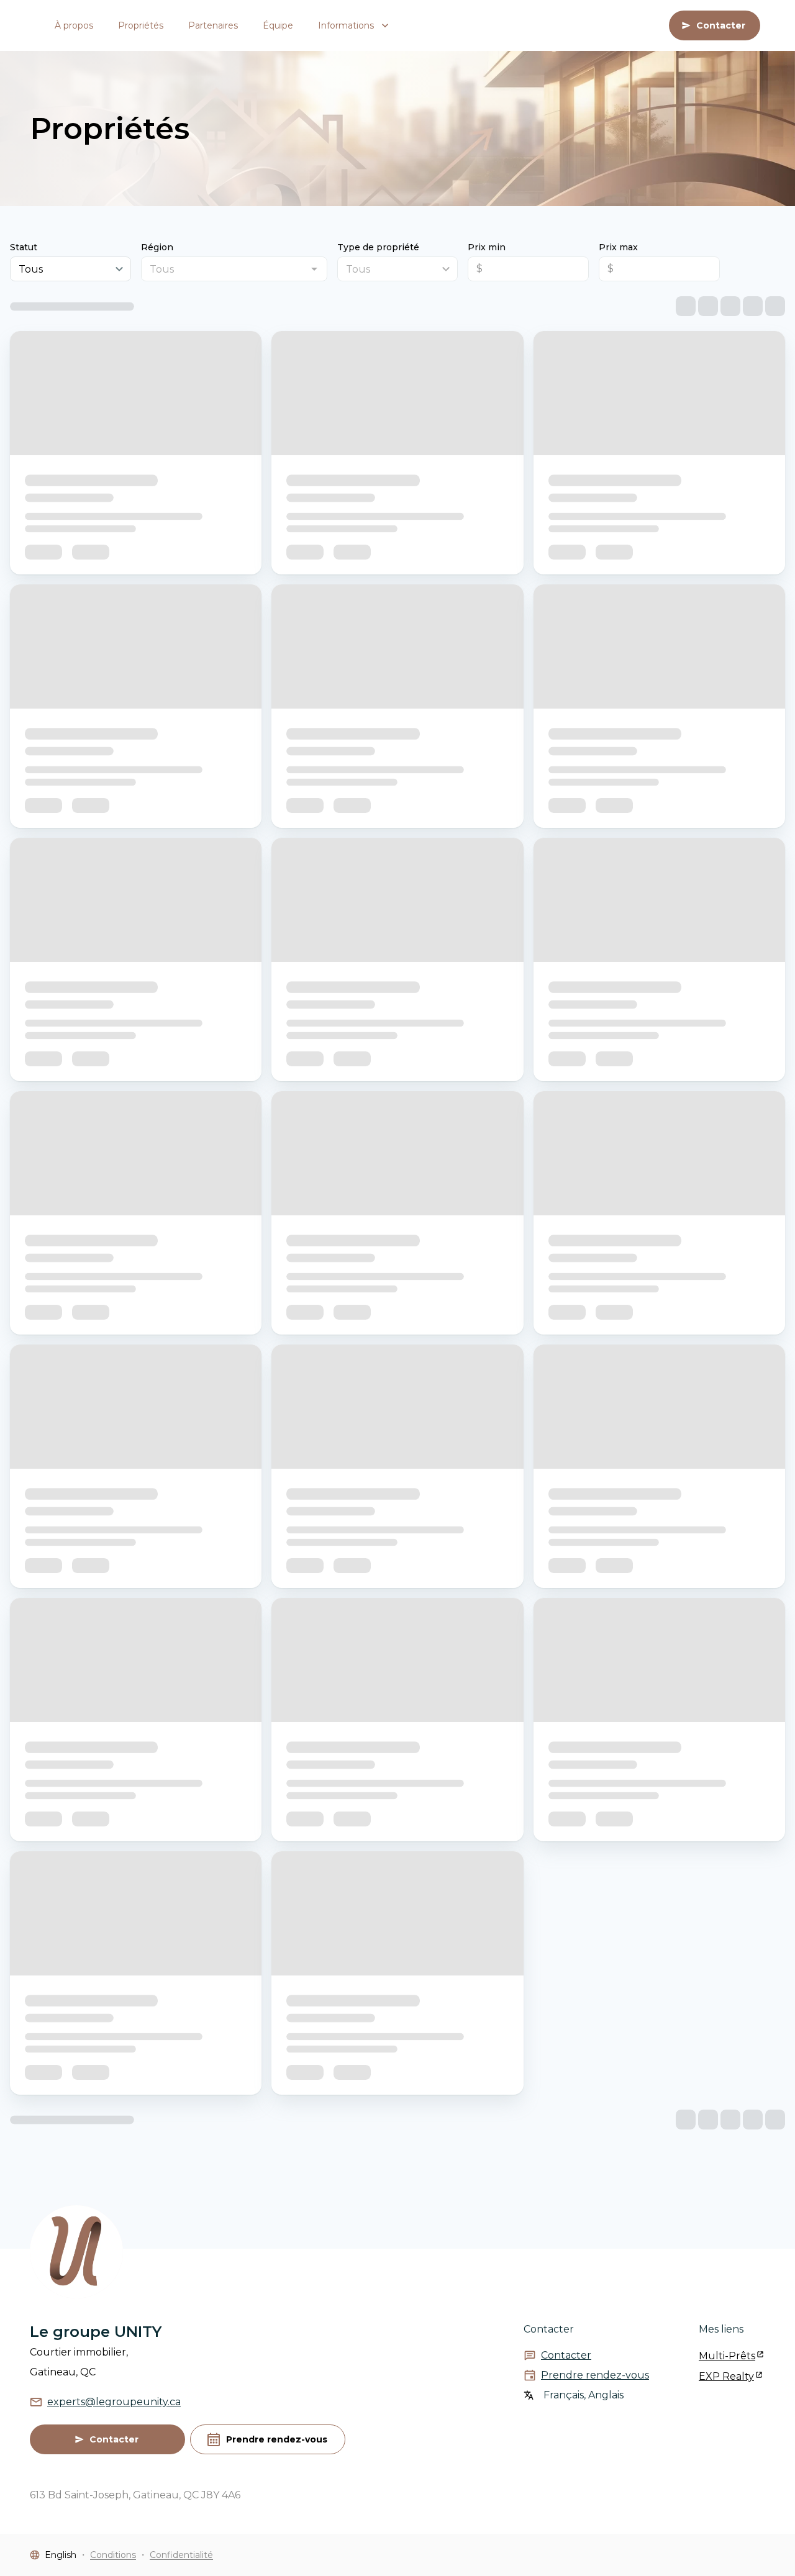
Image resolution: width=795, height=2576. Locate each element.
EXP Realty (726, 2376)
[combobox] (224, 269)
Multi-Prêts (727, 2356)
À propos (74, 25)
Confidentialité (181, 2555)
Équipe (278, 25)
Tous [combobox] (31, 269)
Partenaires (213, 25)
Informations (346, 25)
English (61, 2555)
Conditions (113, 2555)
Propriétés (141, 25)
